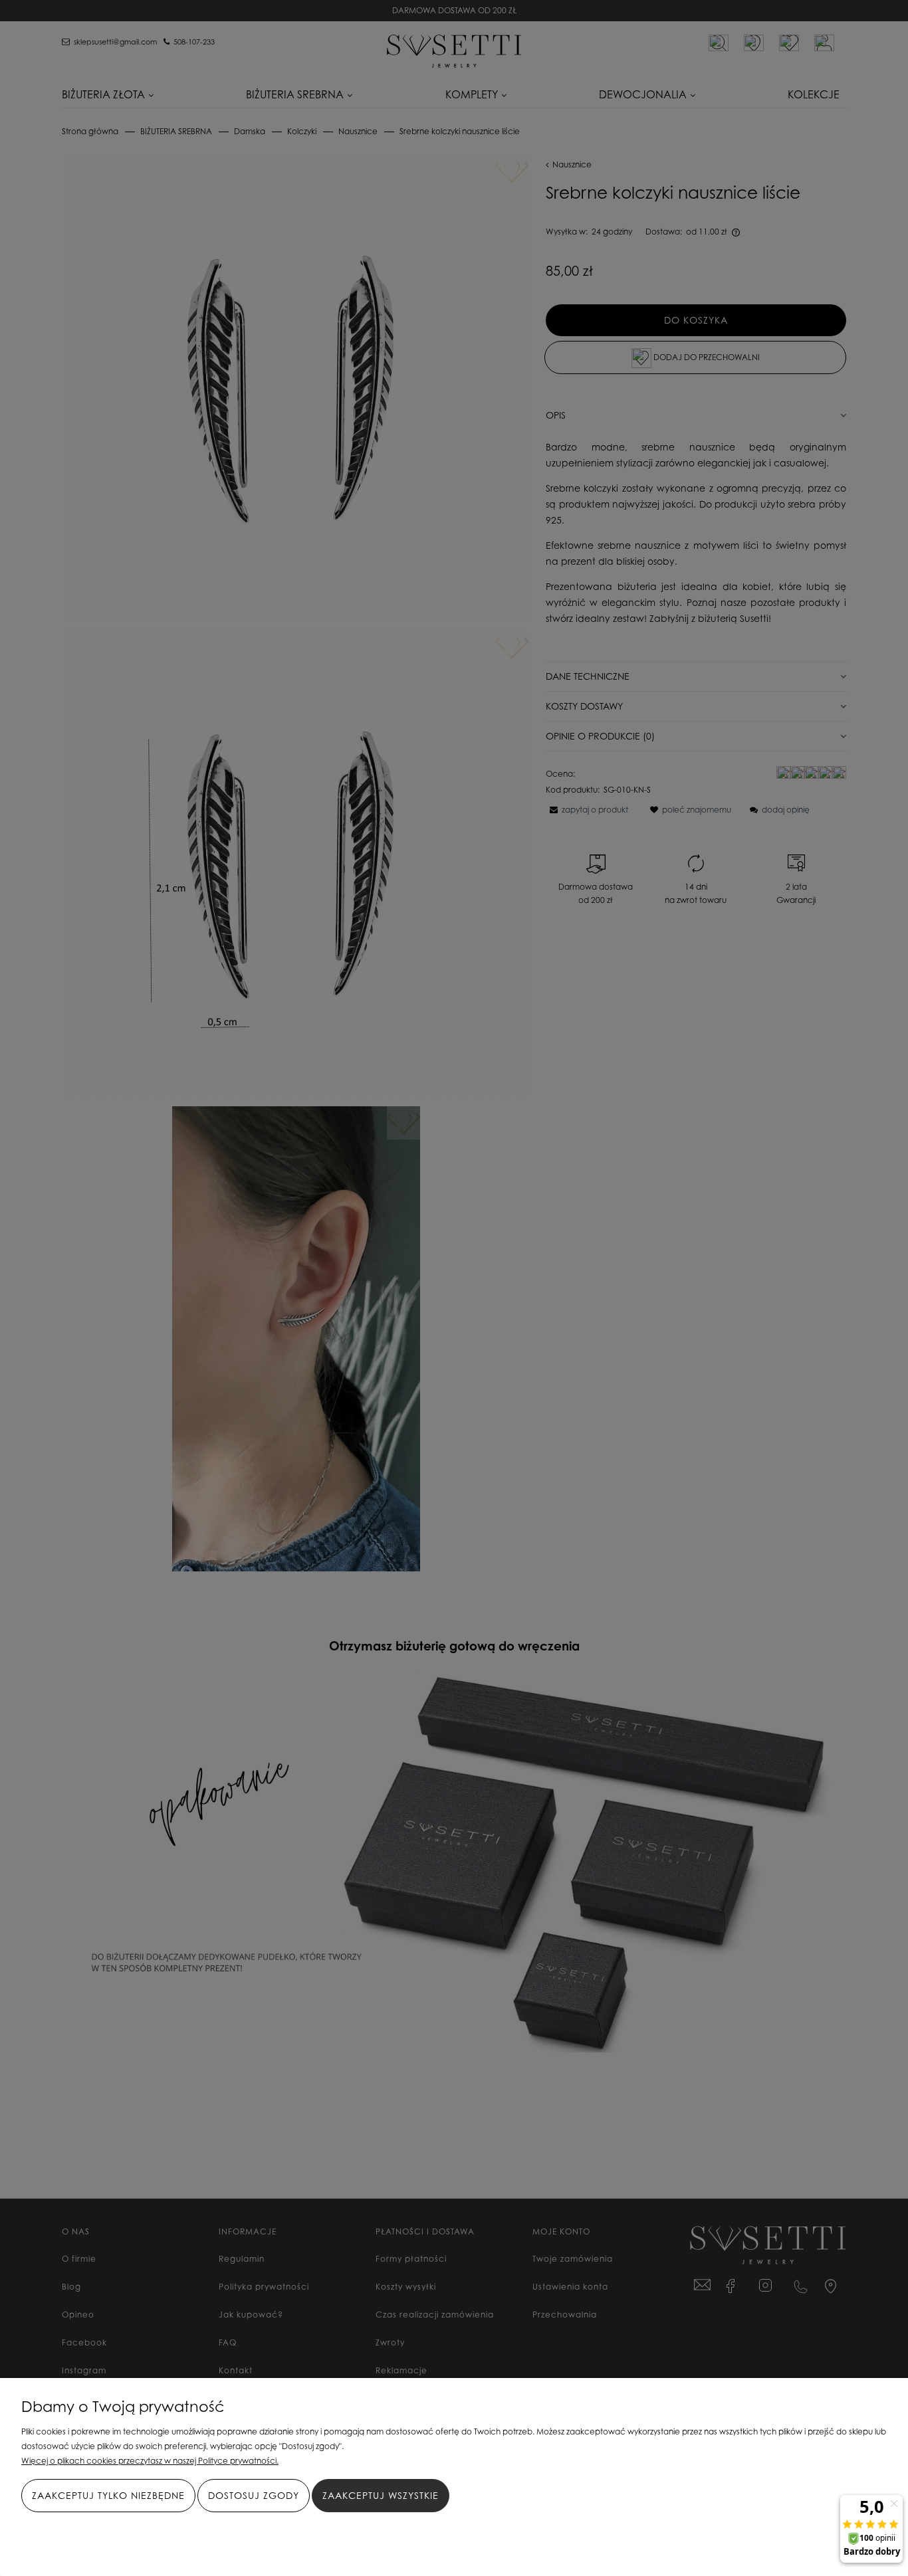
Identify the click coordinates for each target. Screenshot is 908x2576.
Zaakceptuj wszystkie (381, 2495)
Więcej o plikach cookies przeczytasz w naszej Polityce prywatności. (150, 2461)
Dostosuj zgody (254, 2495)
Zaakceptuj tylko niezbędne (108, 2495)
